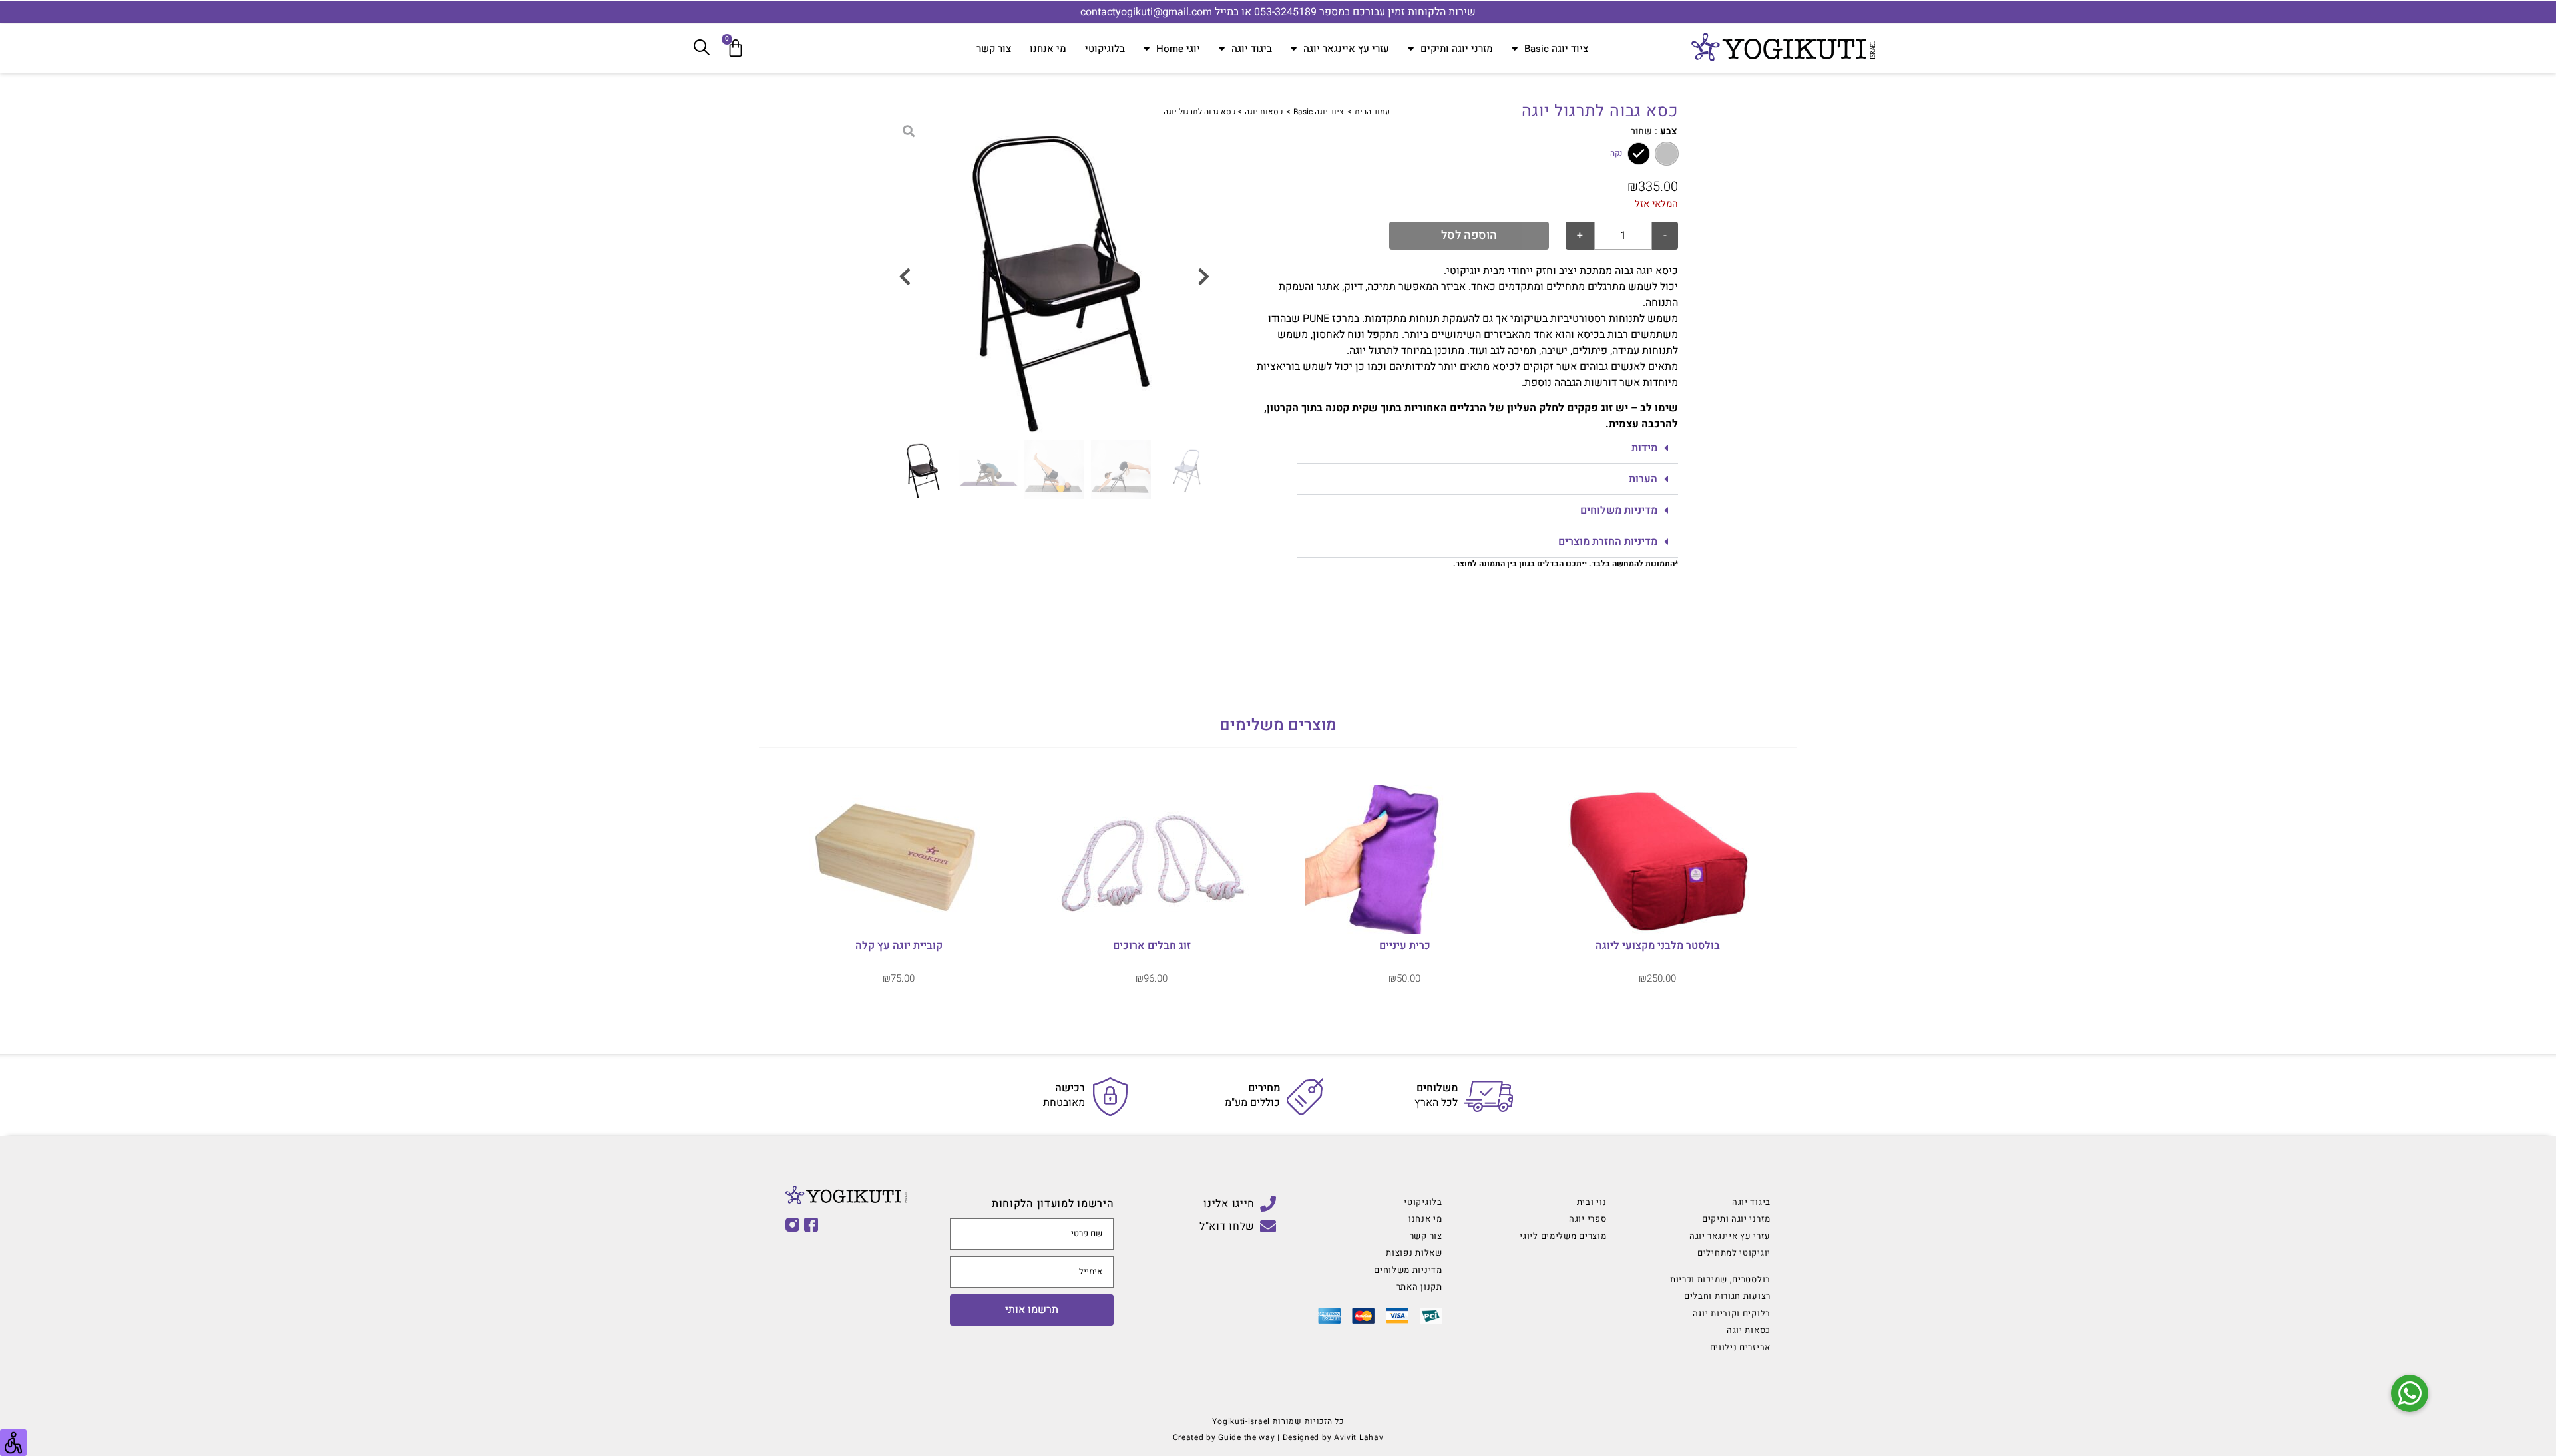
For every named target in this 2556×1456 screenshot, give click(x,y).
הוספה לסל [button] (899, 928)
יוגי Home (1178, 49)
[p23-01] (1054, 277)
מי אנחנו (1048, 49)
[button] (1488, 448)
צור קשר (994, 49)
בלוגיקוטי (1105, 49)
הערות (1643, 479)
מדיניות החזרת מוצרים (1608, 542)
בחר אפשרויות (1657, 928)
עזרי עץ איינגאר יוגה (1346, 49)
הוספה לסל (1469, 235)
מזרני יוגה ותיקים (1457, 49)
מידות (1644, 448)
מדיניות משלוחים (1619, 510)
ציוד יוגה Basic (1556, 49)
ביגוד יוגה (1252, 49)
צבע (1668, 132)
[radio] (1667, 154)
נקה (1616, 154)
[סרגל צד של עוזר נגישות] (13, 1443)
